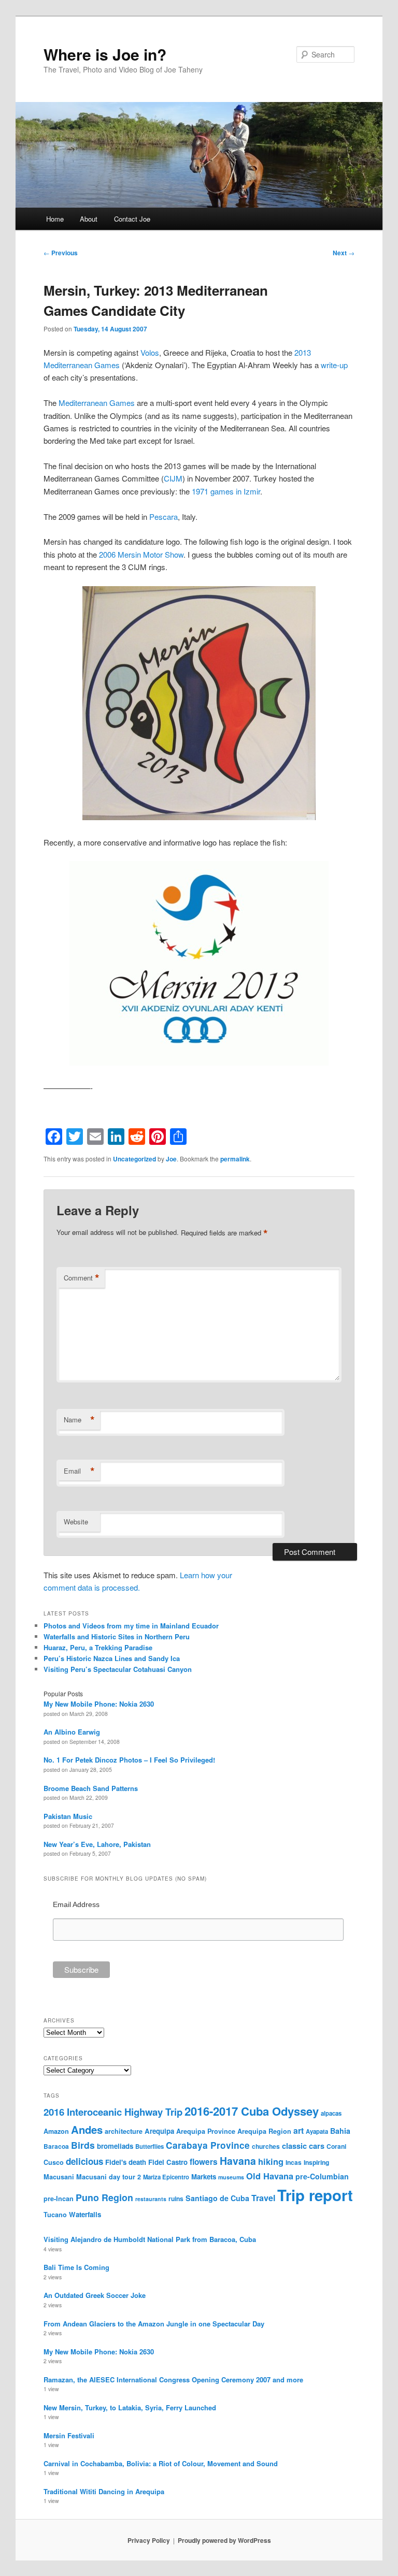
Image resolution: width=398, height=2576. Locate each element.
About (89, 219)
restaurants (151, 2199)
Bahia (340, 2131)
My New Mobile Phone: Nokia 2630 (99, 1704)
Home (55, 219)
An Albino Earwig (72, 1732)
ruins (176, 2199)
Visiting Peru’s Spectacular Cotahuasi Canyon (118, 1669)
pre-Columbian (322, 2176)
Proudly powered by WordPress (224, 2540)
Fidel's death (126, 2162)
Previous (61, 253)
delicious (84, 2161)
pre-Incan (59, 2199)
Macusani (59, 2177)
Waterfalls (85, 2214)
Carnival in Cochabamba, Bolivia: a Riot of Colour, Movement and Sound (161, 2463)
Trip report (315, 2195)
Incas (294, 2162)
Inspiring (316, 2162)
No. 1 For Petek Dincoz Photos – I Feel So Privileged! (129, 1760)
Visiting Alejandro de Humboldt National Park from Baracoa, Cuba (150, 2239)
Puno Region (104, 2197)
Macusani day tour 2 (109, 2177)
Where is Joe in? (105, 54)
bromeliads (115, 2146)
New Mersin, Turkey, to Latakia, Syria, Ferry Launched (130, 2407)
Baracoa (56, 2146)
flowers (204, 2162)
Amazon (56, 2131)
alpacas (331, 2113)
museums (231, 2177)
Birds (83, 2145)
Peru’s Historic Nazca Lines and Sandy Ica (112, 1658)
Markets (204, 2177)
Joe (171, 1159)
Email (79, 1471)
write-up (334, 365)
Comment (82, 1278)
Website (76, 1522)
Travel (263, 2198)
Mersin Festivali (69, 2435)
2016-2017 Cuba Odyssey (252, 2111)
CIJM (173, 478)
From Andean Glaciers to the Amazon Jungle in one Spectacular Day (154, 2324)
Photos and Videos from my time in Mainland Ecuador (131, 1626)
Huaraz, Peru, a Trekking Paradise (98, 1647)
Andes (87, 2129)
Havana (238, 2161)
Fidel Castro (168, 2162)
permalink (235, 1159)
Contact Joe (132, 219)
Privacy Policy (149, 2540)
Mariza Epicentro (166, 2177)
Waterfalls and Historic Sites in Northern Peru (117, 1636)
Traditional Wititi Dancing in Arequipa (104, 2491)
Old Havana (270, 2176)
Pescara (164, 516)
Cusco (54, 2162)
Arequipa (159, 2131)
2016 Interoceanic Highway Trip (113, 2112)
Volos (150, 352)
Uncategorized (134, 1159)
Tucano (55, 2215)
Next (344, 253)
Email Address (76, 1904)
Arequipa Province (206, 2131)
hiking (271, 2161)
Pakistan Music (68, 1816)
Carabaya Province (208, 2145)
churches (266, 2146)
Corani (336, 2146)
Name (79, 1420)
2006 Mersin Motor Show (141, 554)
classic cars (303, 2146)
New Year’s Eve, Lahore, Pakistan (97, 1844)
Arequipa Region (264, 2131)
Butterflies (150, 2146)
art (298, 2130)
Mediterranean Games (97, 403)
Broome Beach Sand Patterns (91, 1788)
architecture (124, 2131)
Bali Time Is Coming (76, 2267)
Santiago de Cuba (217, 2198)
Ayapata (317, 2131)
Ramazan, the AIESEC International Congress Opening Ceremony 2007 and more (173, 2379)
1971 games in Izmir (226, 491)
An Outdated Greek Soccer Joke (95, 2295)
